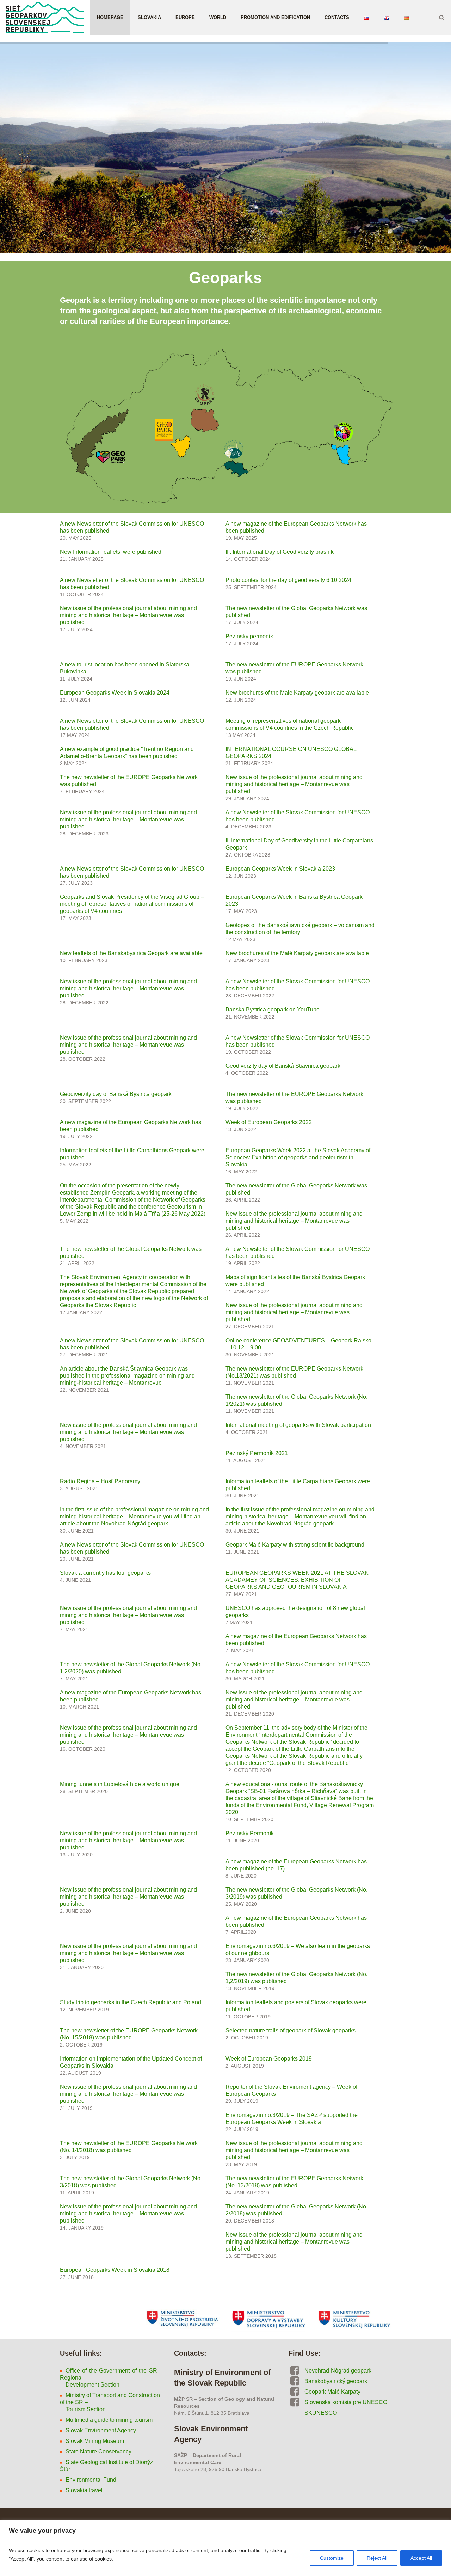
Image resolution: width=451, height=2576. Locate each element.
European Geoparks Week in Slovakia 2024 (115, 693)
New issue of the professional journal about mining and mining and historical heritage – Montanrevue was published (128, 615)
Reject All (377, 2558)
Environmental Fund (91, 2480)
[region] (225, 2548)
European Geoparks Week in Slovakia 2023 (280, 869)
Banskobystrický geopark (336, 2381)
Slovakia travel (84, 2490)
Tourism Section (83, 2409)
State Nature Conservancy (98, 2452)
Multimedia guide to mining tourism (109, 2420)
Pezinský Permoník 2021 (257, 1453)
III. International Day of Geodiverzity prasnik (280, 552)
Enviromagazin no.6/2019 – (261, 1946)
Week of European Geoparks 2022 (269, 1122)
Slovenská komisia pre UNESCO (346, 2402)
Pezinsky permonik (249, 636)
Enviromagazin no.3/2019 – (261, 2115)
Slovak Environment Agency (101, 2430)
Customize (332, 2558)
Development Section (90, 2385)
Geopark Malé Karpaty (332, 2392)
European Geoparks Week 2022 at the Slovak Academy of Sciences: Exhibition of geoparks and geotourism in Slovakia (298, 1157)
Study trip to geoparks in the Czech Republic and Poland (131, 2002)
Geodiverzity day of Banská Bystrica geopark (116, 1094)
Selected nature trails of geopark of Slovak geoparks (291, 2030)
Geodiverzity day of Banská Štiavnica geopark (283, 1066)
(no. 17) (274, 1869)
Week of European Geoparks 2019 (269, 2059)
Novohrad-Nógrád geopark (338, 2371)
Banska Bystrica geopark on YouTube (273, 1010)
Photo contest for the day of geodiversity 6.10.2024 (288, 580)
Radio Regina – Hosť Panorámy (100, 1481)
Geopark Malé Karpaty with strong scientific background (295, 1545)
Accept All (421, 2558)
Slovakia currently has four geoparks (105, 1573)
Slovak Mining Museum (95, 2441)
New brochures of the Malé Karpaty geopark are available (297, 693)
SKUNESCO (321, 2413)
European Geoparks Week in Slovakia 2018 (115, 2270)
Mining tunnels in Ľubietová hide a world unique (120, 1784)
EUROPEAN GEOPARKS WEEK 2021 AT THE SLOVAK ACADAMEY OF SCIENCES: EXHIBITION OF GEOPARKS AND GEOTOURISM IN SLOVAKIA (297, 1580)
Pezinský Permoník (250, 1833)
